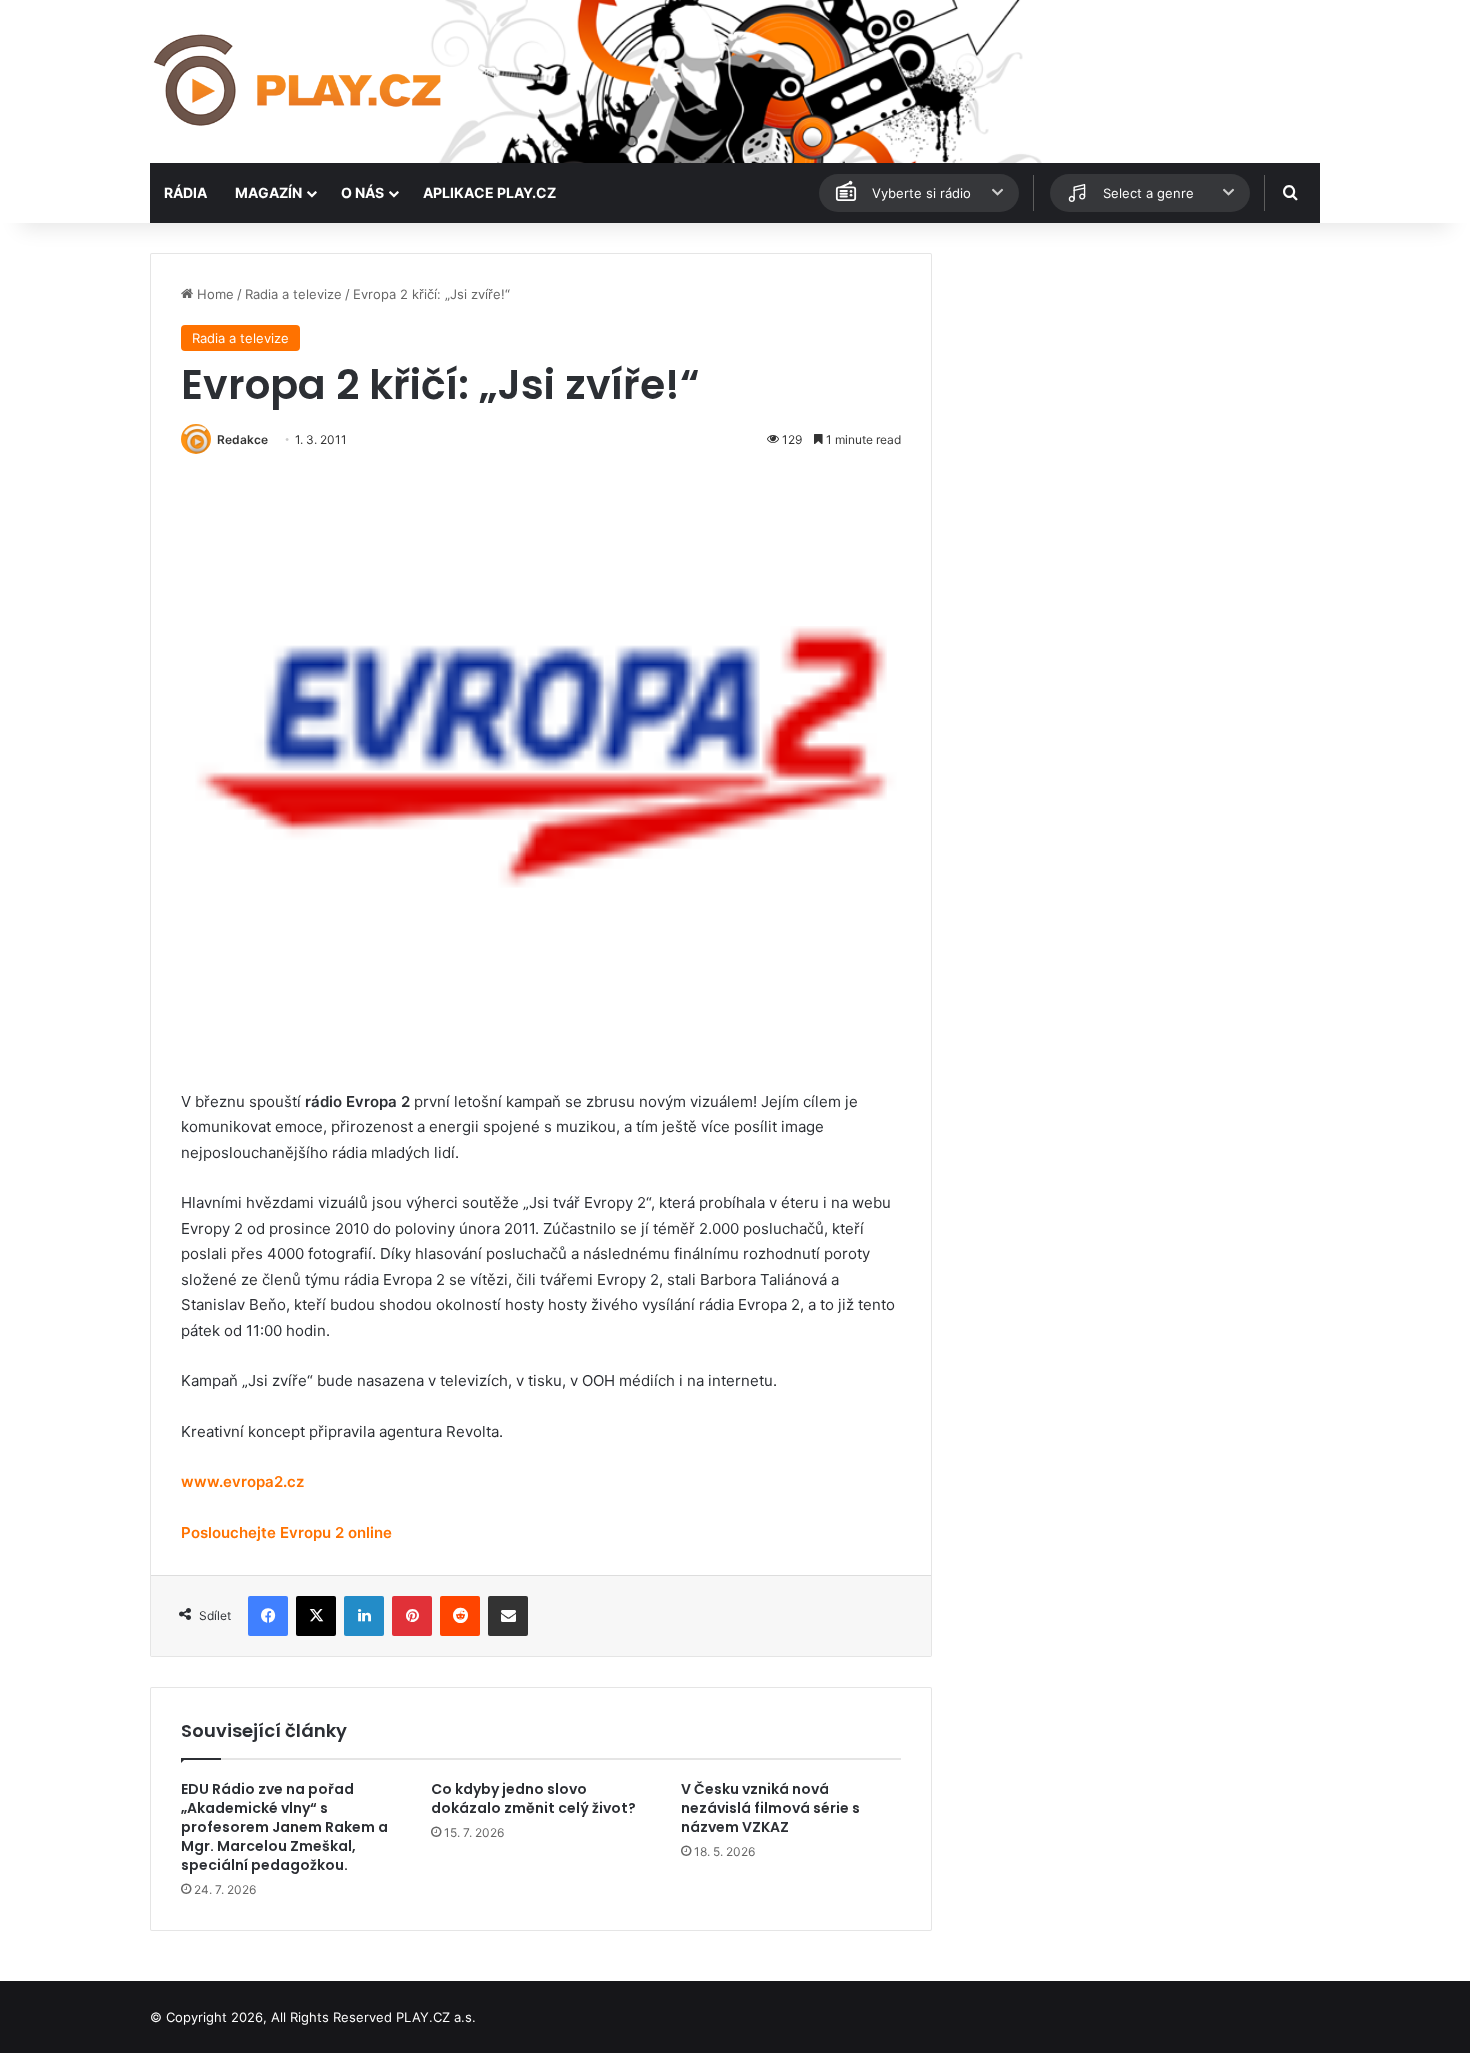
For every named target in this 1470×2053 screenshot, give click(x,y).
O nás (362, 192)
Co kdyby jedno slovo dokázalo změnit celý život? (533, 1798)
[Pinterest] (412, 1616)
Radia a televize (293, 294)
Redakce (242, 439)
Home (213, 294)
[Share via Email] (508, 1616)
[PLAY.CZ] (299, 81)
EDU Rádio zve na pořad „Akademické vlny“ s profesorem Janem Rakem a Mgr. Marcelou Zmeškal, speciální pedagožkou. (284, 1827)
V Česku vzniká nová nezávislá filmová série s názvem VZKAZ (770, 1808)
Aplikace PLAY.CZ (489, 192)
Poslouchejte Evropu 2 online (286, 1532)
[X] (316, 1616)
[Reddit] (460, 1616)
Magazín (268, 192)
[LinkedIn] (364, 1616)
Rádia (185, 192)
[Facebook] (268, 1616)
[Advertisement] (1135, 393)
